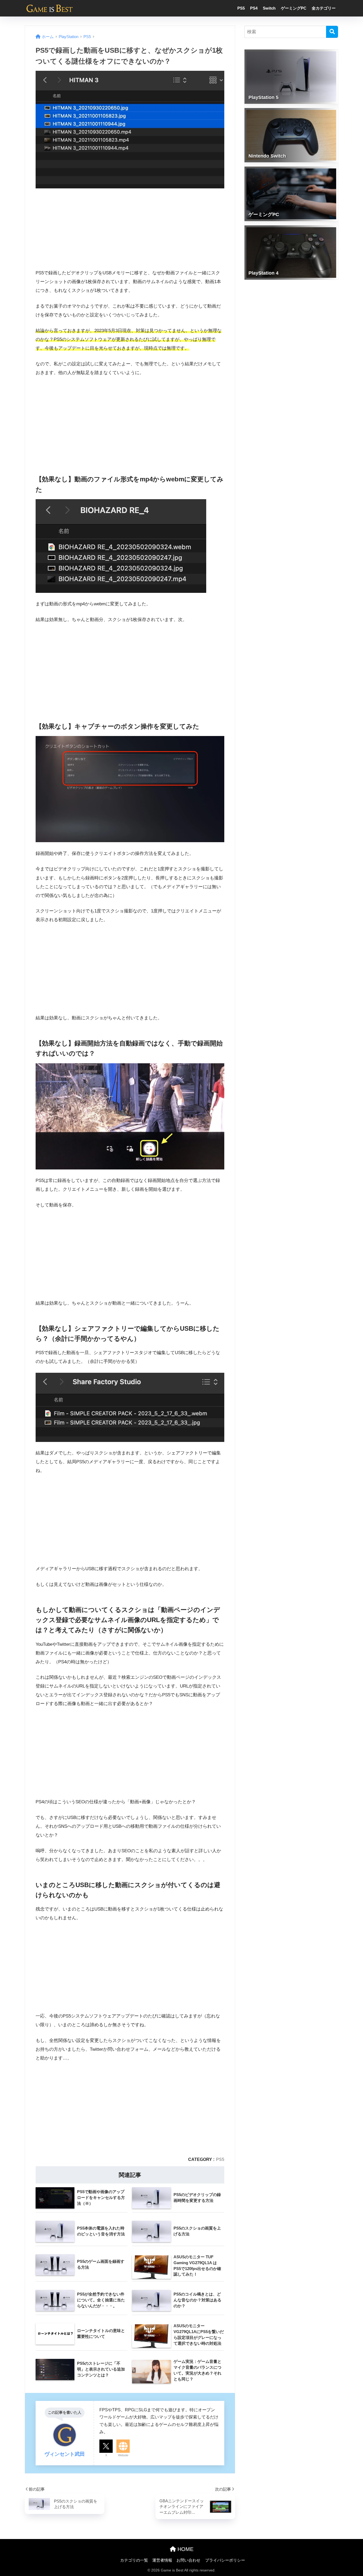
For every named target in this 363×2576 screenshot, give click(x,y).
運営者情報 (162, 2560)
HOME (185, 2549)
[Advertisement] (130, 421)
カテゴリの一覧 (134, 2560)
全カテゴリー (324, 8)
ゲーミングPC (294, 8)
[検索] (332, 32)
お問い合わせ (188, 2560)
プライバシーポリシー (225, 2560)
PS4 (254, 8)
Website (123, 2455)
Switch (269, 8)
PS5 (241, 8)
